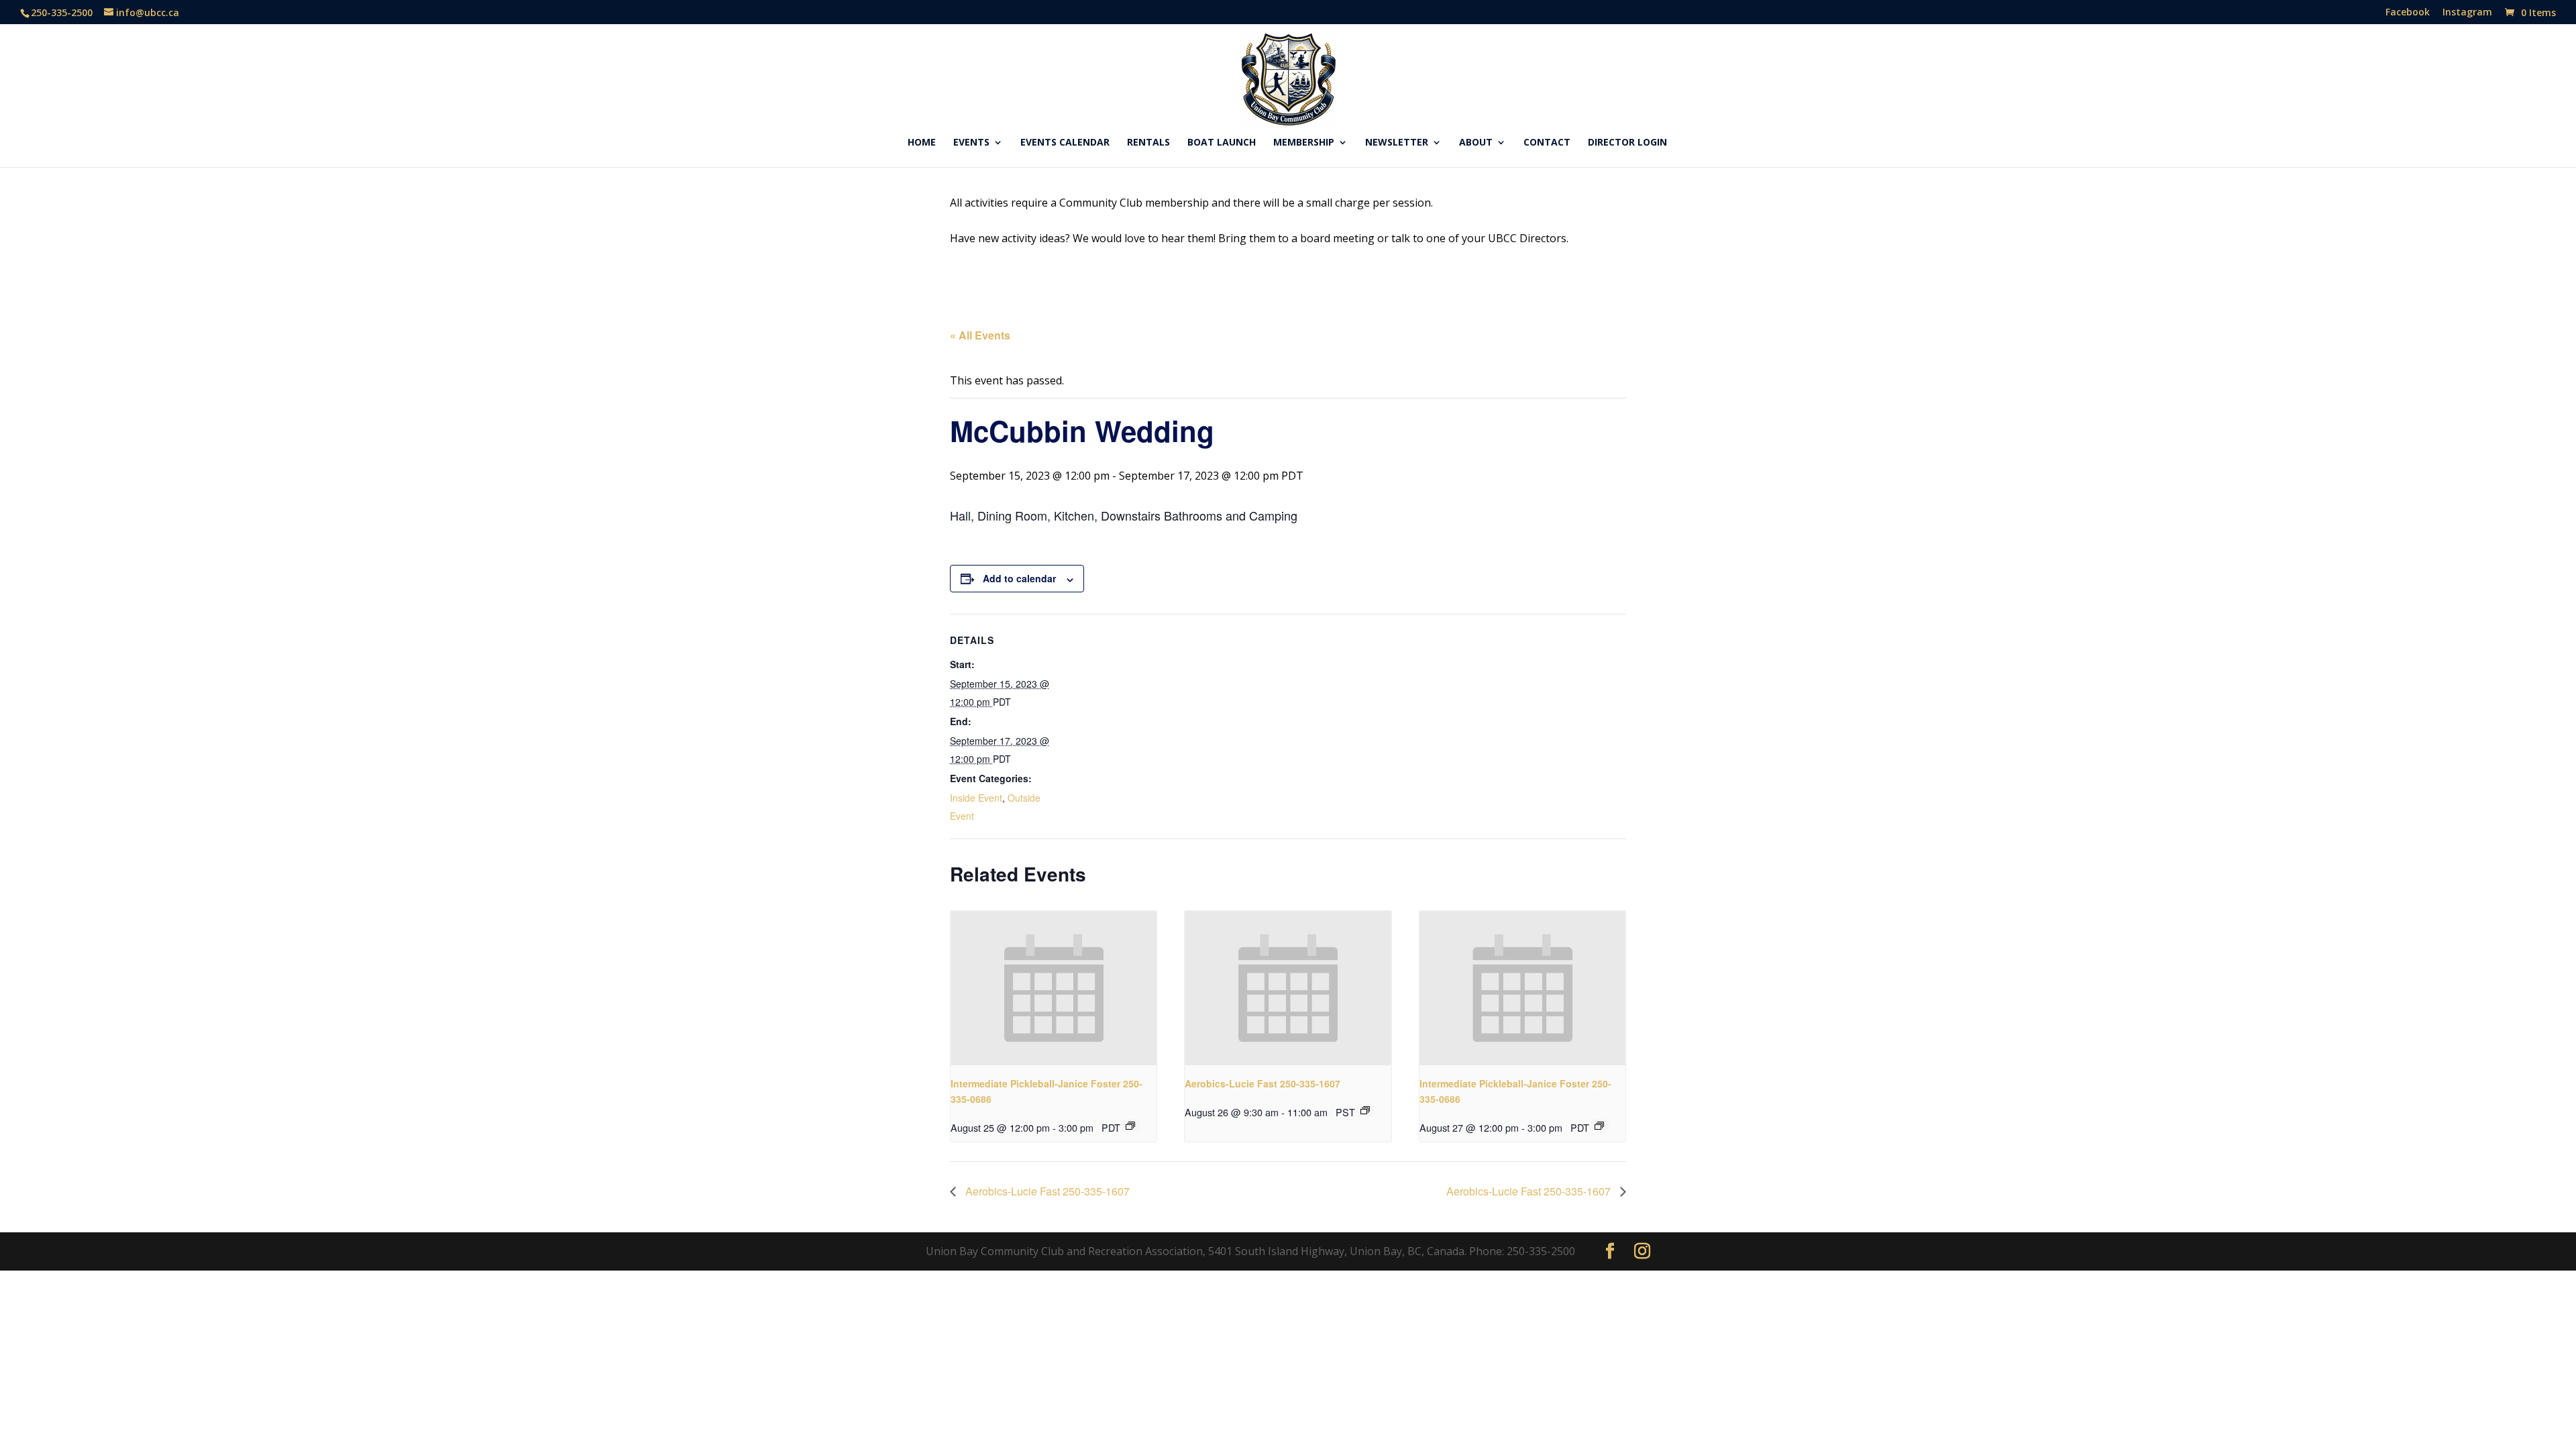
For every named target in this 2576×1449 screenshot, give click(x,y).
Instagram (2467, 13)
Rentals (1148, 143)
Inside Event (976, 798)
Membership (1304, 143)
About (1476, 143)
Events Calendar (1065, 143)
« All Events (980, 335)
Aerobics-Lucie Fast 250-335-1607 (1263, 1083)
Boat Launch (1222, 143)
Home (922, 143)
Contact (1547, 143)
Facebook (2408, 13)
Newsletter (1397, 143)
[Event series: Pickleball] (1130, 1126)
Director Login (1627, 143)
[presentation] (1054, 988)
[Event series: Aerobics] (1365, 1110)
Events (971, 143)
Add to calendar (1019, 578)
